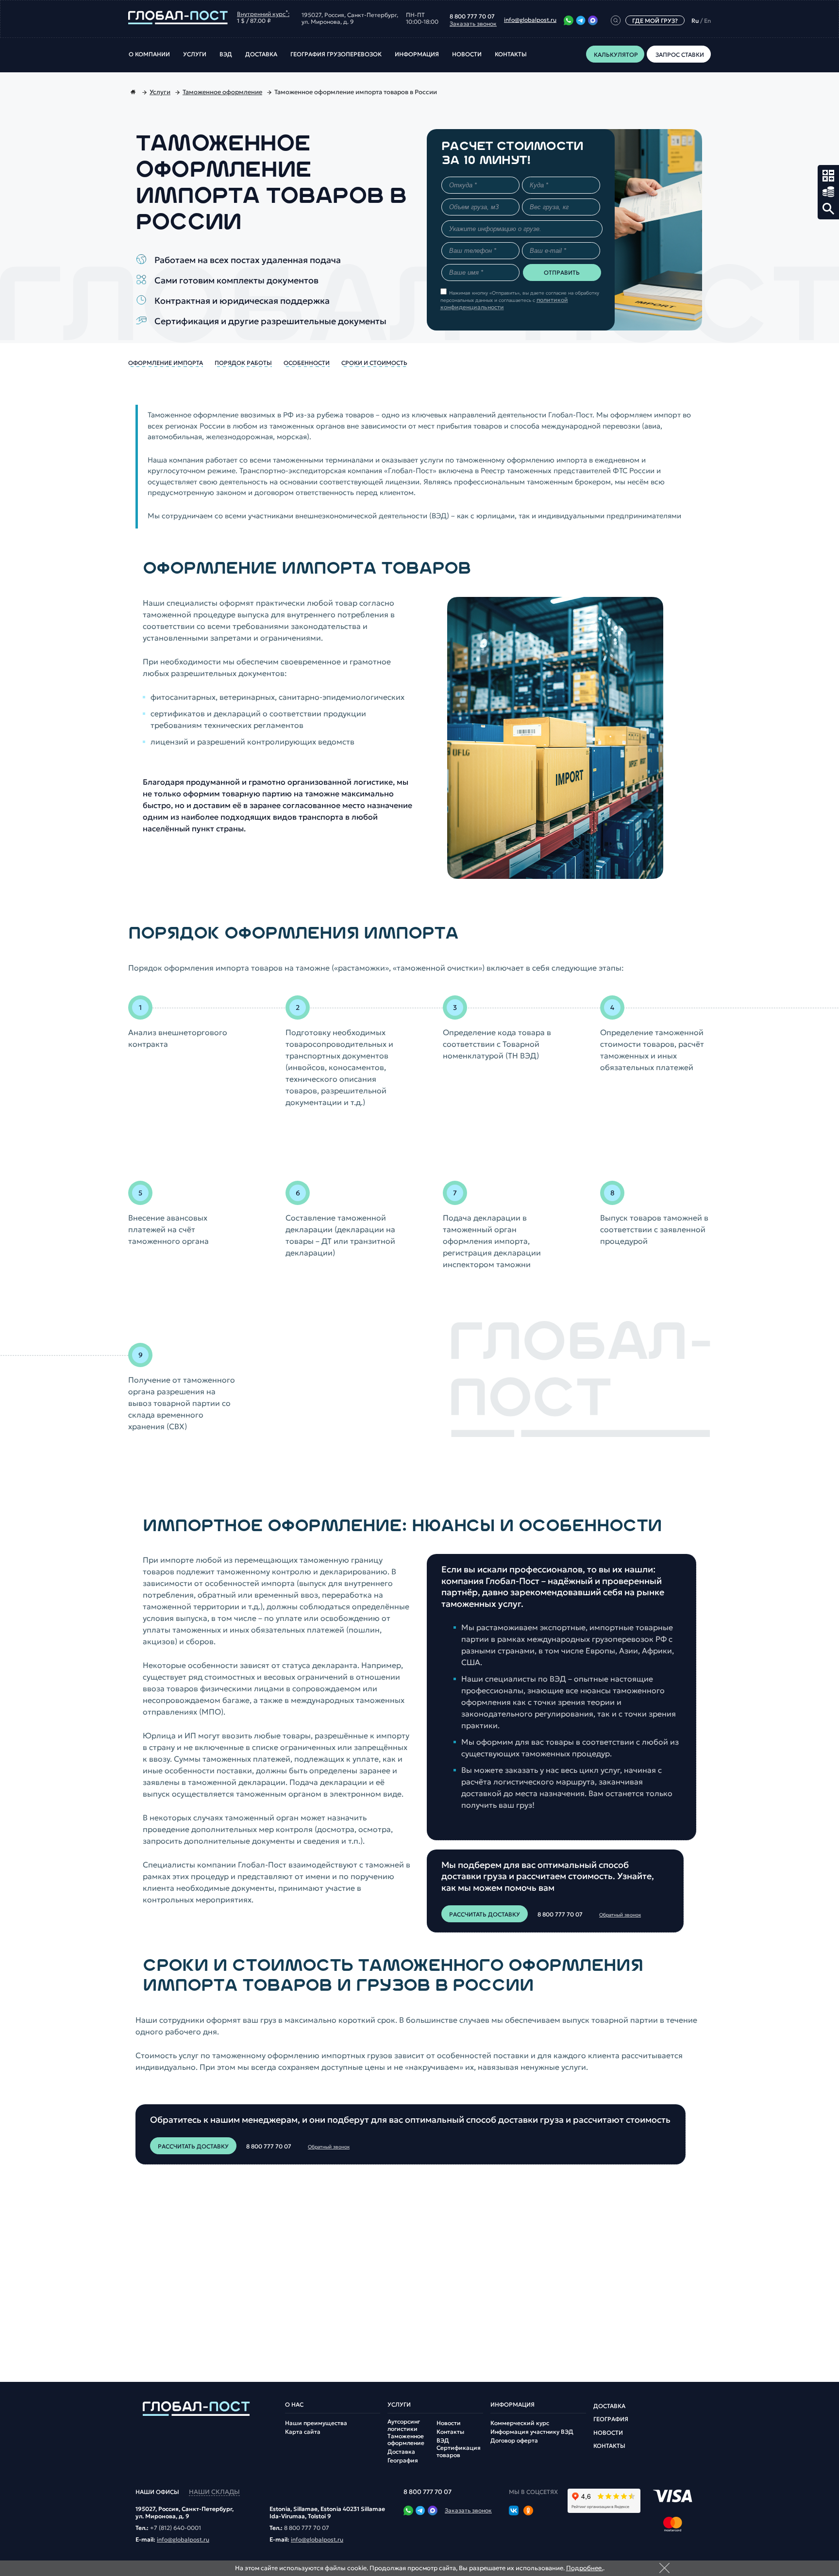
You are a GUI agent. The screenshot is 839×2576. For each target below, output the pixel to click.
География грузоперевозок (336, 54)
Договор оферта (514, 2441)
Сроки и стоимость (374, 363)
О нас (294, 2405)
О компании (149, 54)
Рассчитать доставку (485, 1914)
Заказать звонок (473, 24)
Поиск (828, 209)
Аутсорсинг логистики (404, 2425)
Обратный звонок (620, 1915)
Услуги (195, 54)
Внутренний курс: (263, 13)
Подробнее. (585, 2568)
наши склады (214, 2492)
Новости (467, 54)
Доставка (261, 54)
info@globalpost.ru (530, 20)
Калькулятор (828, 176)
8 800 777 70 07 (472, 17)
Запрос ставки (828, 192)
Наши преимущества (316, 2423)
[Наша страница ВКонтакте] (514, 2511)
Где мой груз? (655, 21)
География (403, 2460)
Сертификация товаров (459, 2451)
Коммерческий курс (520, 2423)
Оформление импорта (166, 363)
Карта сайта (303, 2432)
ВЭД (226, 54)
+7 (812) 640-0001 (176, 2528)
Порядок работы (243, 363)
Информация (417, 54)
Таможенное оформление (406, 2440)
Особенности (307, 363)
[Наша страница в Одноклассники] (528, 2511)
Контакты (511, 54)
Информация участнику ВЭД (532, 2432)
